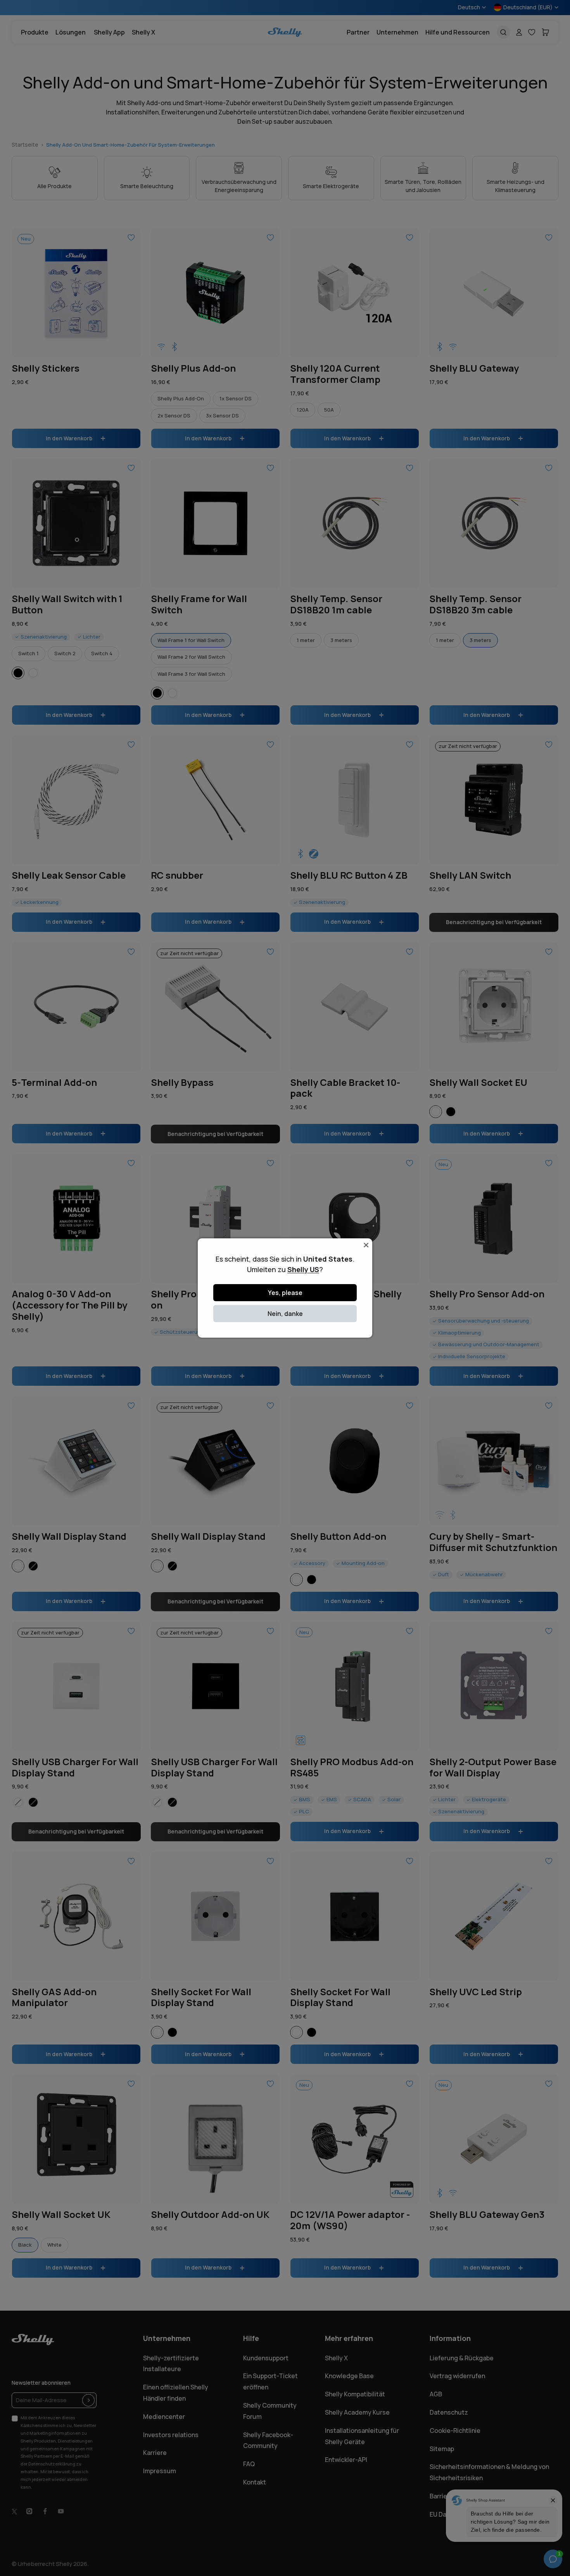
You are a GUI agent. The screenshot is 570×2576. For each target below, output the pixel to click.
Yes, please (285, 1293)
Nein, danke (285, 1314)
